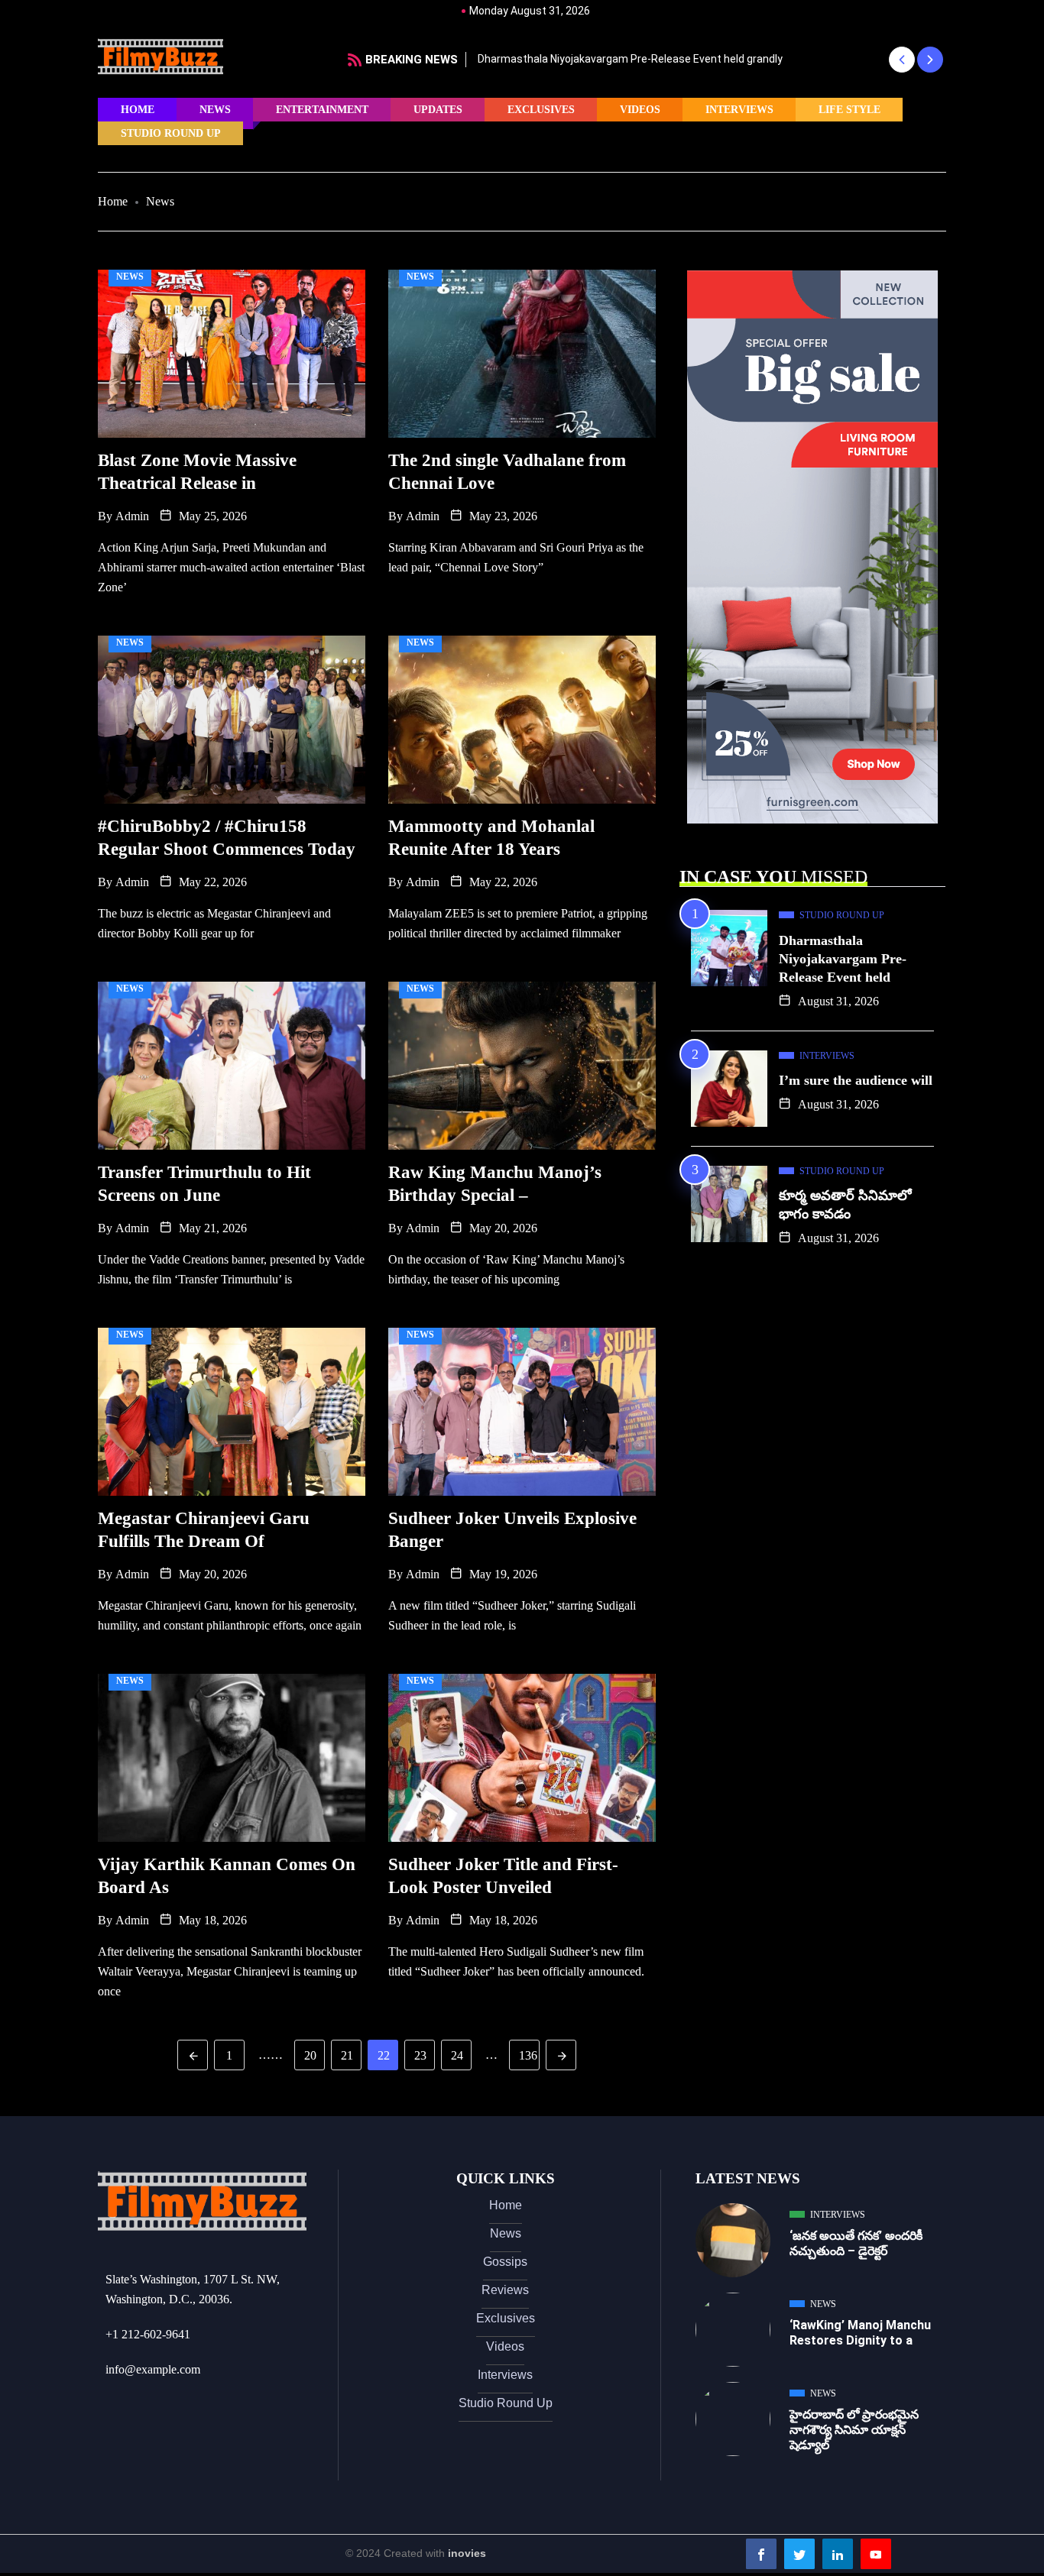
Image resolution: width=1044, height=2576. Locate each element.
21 (347, 2055)
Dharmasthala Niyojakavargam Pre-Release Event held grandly (630, 59)
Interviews (739, 110)
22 (384, 2055)
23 (420, 2055)
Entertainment (322, 110)
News (215, 110)
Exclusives (541, 110)
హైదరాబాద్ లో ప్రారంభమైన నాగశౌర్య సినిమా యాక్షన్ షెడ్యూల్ (854, 2430)
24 (457, 2055)
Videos (640, 110)
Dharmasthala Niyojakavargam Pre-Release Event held (843, 959)
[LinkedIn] (838, 2554)
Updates (438, 110)
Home (138, 110)
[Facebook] (761, 2554)
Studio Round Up (171, 133)
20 (310, 2055)
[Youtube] (876, 2554)
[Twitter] (799, 2554)
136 (528, 2055)
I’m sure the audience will (856, 1080)
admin (132, 516)
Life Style (849, 110)
